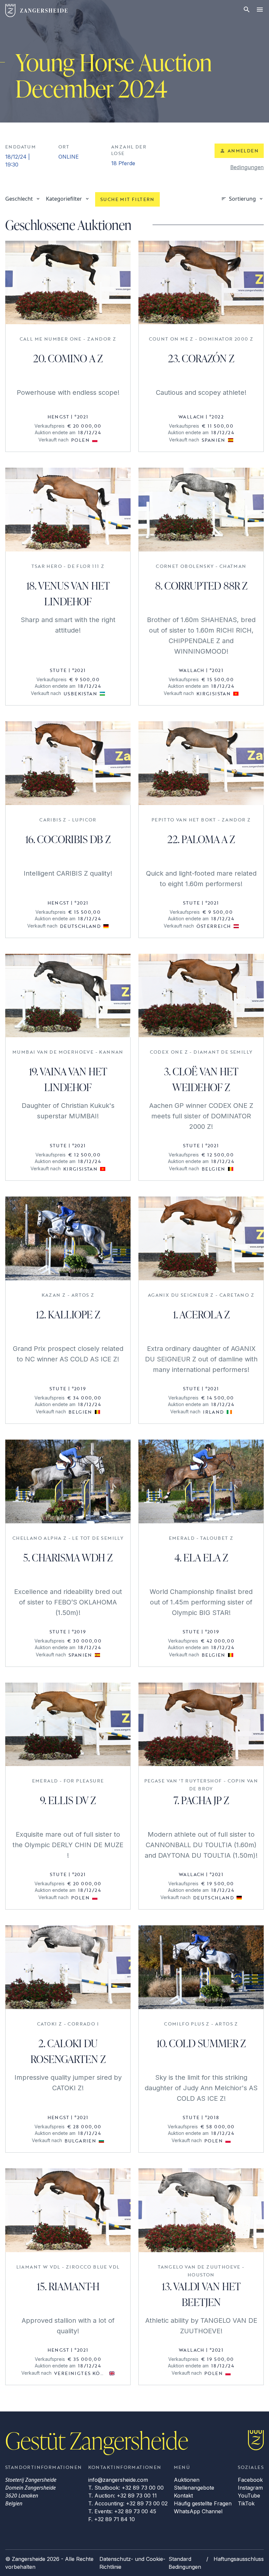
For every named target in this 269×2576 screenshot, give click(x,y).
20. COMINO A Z (68, 358)
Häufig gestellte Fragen (203, 2503)
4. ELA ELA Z (201, 1557)
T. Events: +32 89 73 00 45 (122, 2511)
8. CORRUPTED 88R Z (201, 585)
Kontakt (183, 2496)
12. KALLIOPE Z (68, 1314)
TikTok (246, 2503)
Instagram (250, 2488)
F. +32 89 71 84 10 (112, 2519)
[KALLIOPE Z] (68, 1238)
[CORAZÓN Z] (201, 283)
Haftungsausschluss (239, 2559)
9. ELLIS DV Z (68, 1800)
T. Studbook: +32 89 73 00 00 (126, 2488)
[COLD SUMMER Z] (201, 1967)
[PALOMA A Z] (201, 763)
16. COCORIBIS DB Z (68, 839)
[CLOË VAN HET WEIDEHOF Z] (201, 996)
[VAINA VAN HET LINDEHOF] (68, 996)
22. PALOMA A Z (201, 839)
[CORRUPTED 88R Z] (201, 510)
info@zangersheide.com (118, 2480)
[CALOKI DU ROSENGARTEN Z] (68, 1967)
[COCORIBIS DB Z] (68, 763)
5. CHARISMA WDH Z (68, 1557)
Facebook (250, 2480)
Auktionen (187, 2480)
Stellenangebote (194, 2488)
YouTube (249, 2496)
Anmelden (243, 151)
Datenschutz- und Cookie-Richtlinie (132, 2563)
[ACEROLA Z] (201, 1238)
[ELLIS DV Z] (68, 1725)
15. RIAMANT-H (68, 2286)
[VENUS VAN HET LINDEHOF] (68, 510)
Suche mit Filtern (127, 199)
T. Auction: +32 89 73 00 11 (123, 2496)
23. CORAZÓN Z (201, 358)
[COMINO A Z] (68, 283)
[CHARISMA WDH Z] (68, 1481)
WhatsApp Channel (198, 2511)
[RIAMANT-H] (68, 2210)
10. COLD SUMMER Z (201, 2043)
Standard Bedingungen (185, 2563)
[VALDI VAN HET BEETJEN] (201, 2210)
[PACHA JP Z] (201, 1725)
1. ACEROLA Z (201, 1314)
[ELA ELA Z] (201, 1481)
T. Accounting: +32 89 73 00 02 (128, 2503)
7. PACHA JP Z (201, 1800)
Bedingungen (247, 167)
